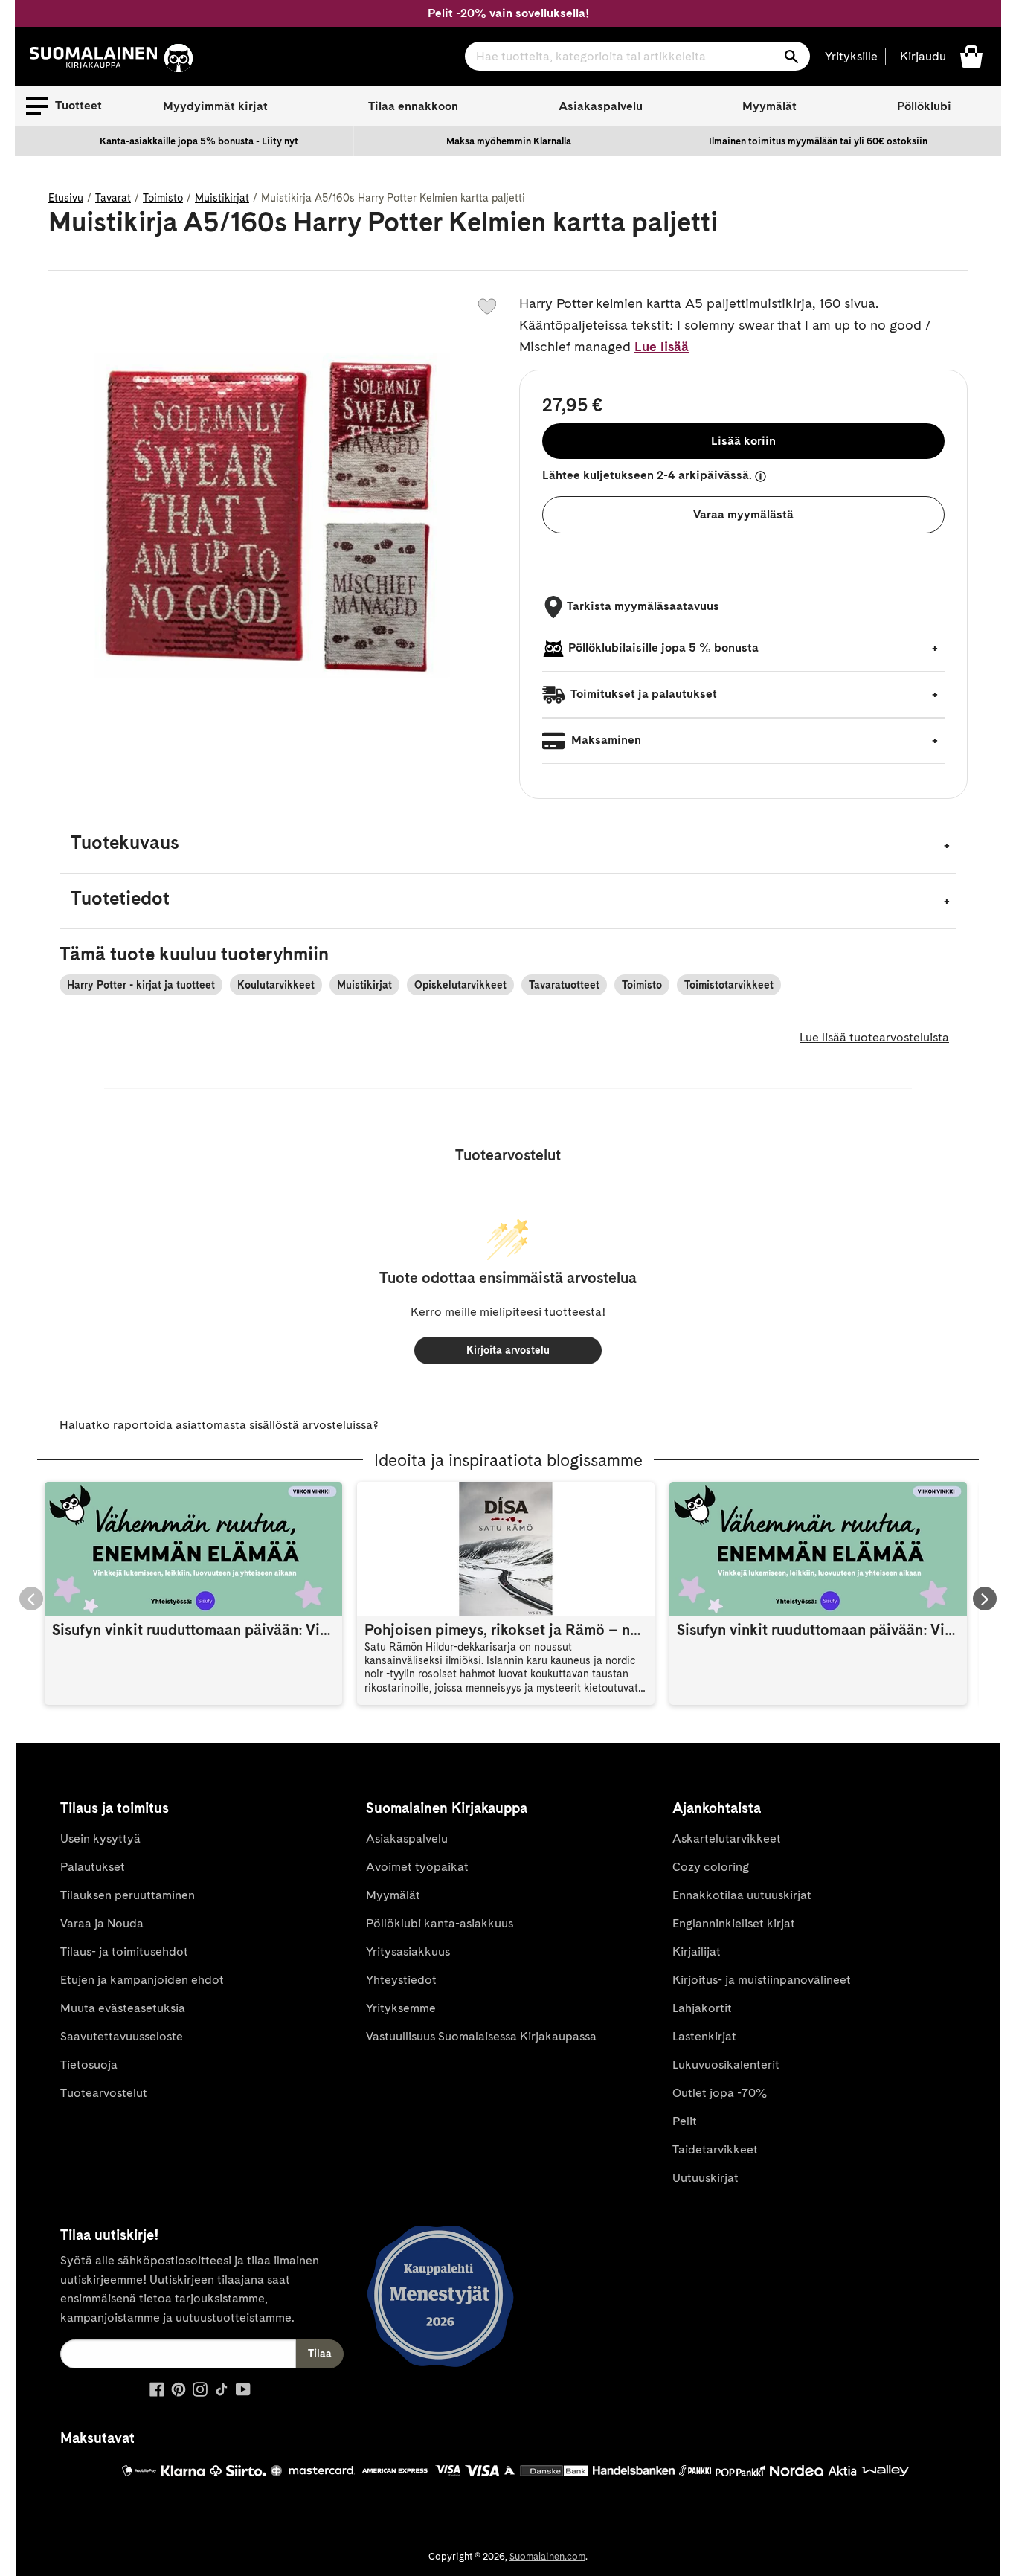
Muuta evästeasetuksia (123, 2008)
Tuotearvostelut (104, 2093)
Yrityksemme (401, 2008)
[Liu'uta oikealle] (985, 1599)
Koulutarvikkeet (276, 985)
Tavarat (113, 198)
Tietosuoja (89, 2065)
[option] (199, 141)
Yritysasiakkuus (408, 1952)
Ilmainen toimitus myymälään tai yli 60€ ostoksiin (818, 141)
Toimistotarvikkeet (729, 985)
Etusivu (66, 198)
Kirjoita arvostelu (508, 1350)
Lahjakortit (702, 2008)
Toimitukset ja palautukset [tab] (643, 694)
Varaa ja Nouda (102, 1923)
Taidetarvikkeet (715, 2149)
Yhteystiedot (401, 1980)
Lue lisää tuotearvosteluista (874, 1037)
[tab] (508, 845)
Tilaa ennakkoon (413, 106)
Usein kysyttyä (100, 1838)
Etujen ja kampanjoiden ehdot (142, 1980)
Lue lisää (662, 346)
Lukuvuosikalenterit (726, 2065)
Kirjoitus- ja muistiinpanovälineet (762, 1980)
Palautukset (93, 1867)
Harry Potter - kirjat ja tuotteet (141, 985)
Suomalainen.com (547, 2556)
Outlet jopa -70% (720, 2093)
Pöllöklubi (924, 106)
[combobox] (637, 56)
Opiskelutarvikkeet (460, 985)
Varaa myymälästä (743, 514)
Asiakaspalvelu (601, 106)
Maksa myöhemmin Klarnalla (509, 141)
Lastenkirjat (704, 2036)
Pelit (685, 2121)
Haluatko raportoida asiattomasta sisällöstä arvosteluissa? (219, 1425)
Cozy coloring (711, 1867)
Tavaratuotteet (564, 985)
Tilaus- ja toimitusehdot (124, 1952)
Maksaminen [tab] (605, 740)
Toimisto (163, 198)
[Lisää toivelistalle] (487, 306)
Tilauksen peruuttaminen (128, 1895)
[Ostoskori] (971, 55)
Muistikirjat (222, 198)
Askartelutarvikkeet (727, 1838)
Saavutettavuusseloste (122, 2036)
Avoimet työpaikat (417, 1867)
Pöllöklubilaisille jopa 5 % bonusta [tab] (663, 648)
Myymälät (769, 106)
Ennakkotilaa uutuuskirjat (742, 1895)
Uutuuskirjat (705, 2178)
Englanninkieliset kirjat (734, 1923)
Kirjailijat (697, 1952)
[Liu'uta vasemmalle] (31, 1599)
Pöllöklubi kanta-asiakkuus (440, 1923)
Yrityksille (851, 56)
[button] (64, 106)
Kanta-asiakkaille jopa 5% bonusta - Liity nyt (199, 141)
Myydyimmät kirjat (215, 106)
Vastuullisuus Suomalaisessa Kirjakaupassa (481, 2036)
